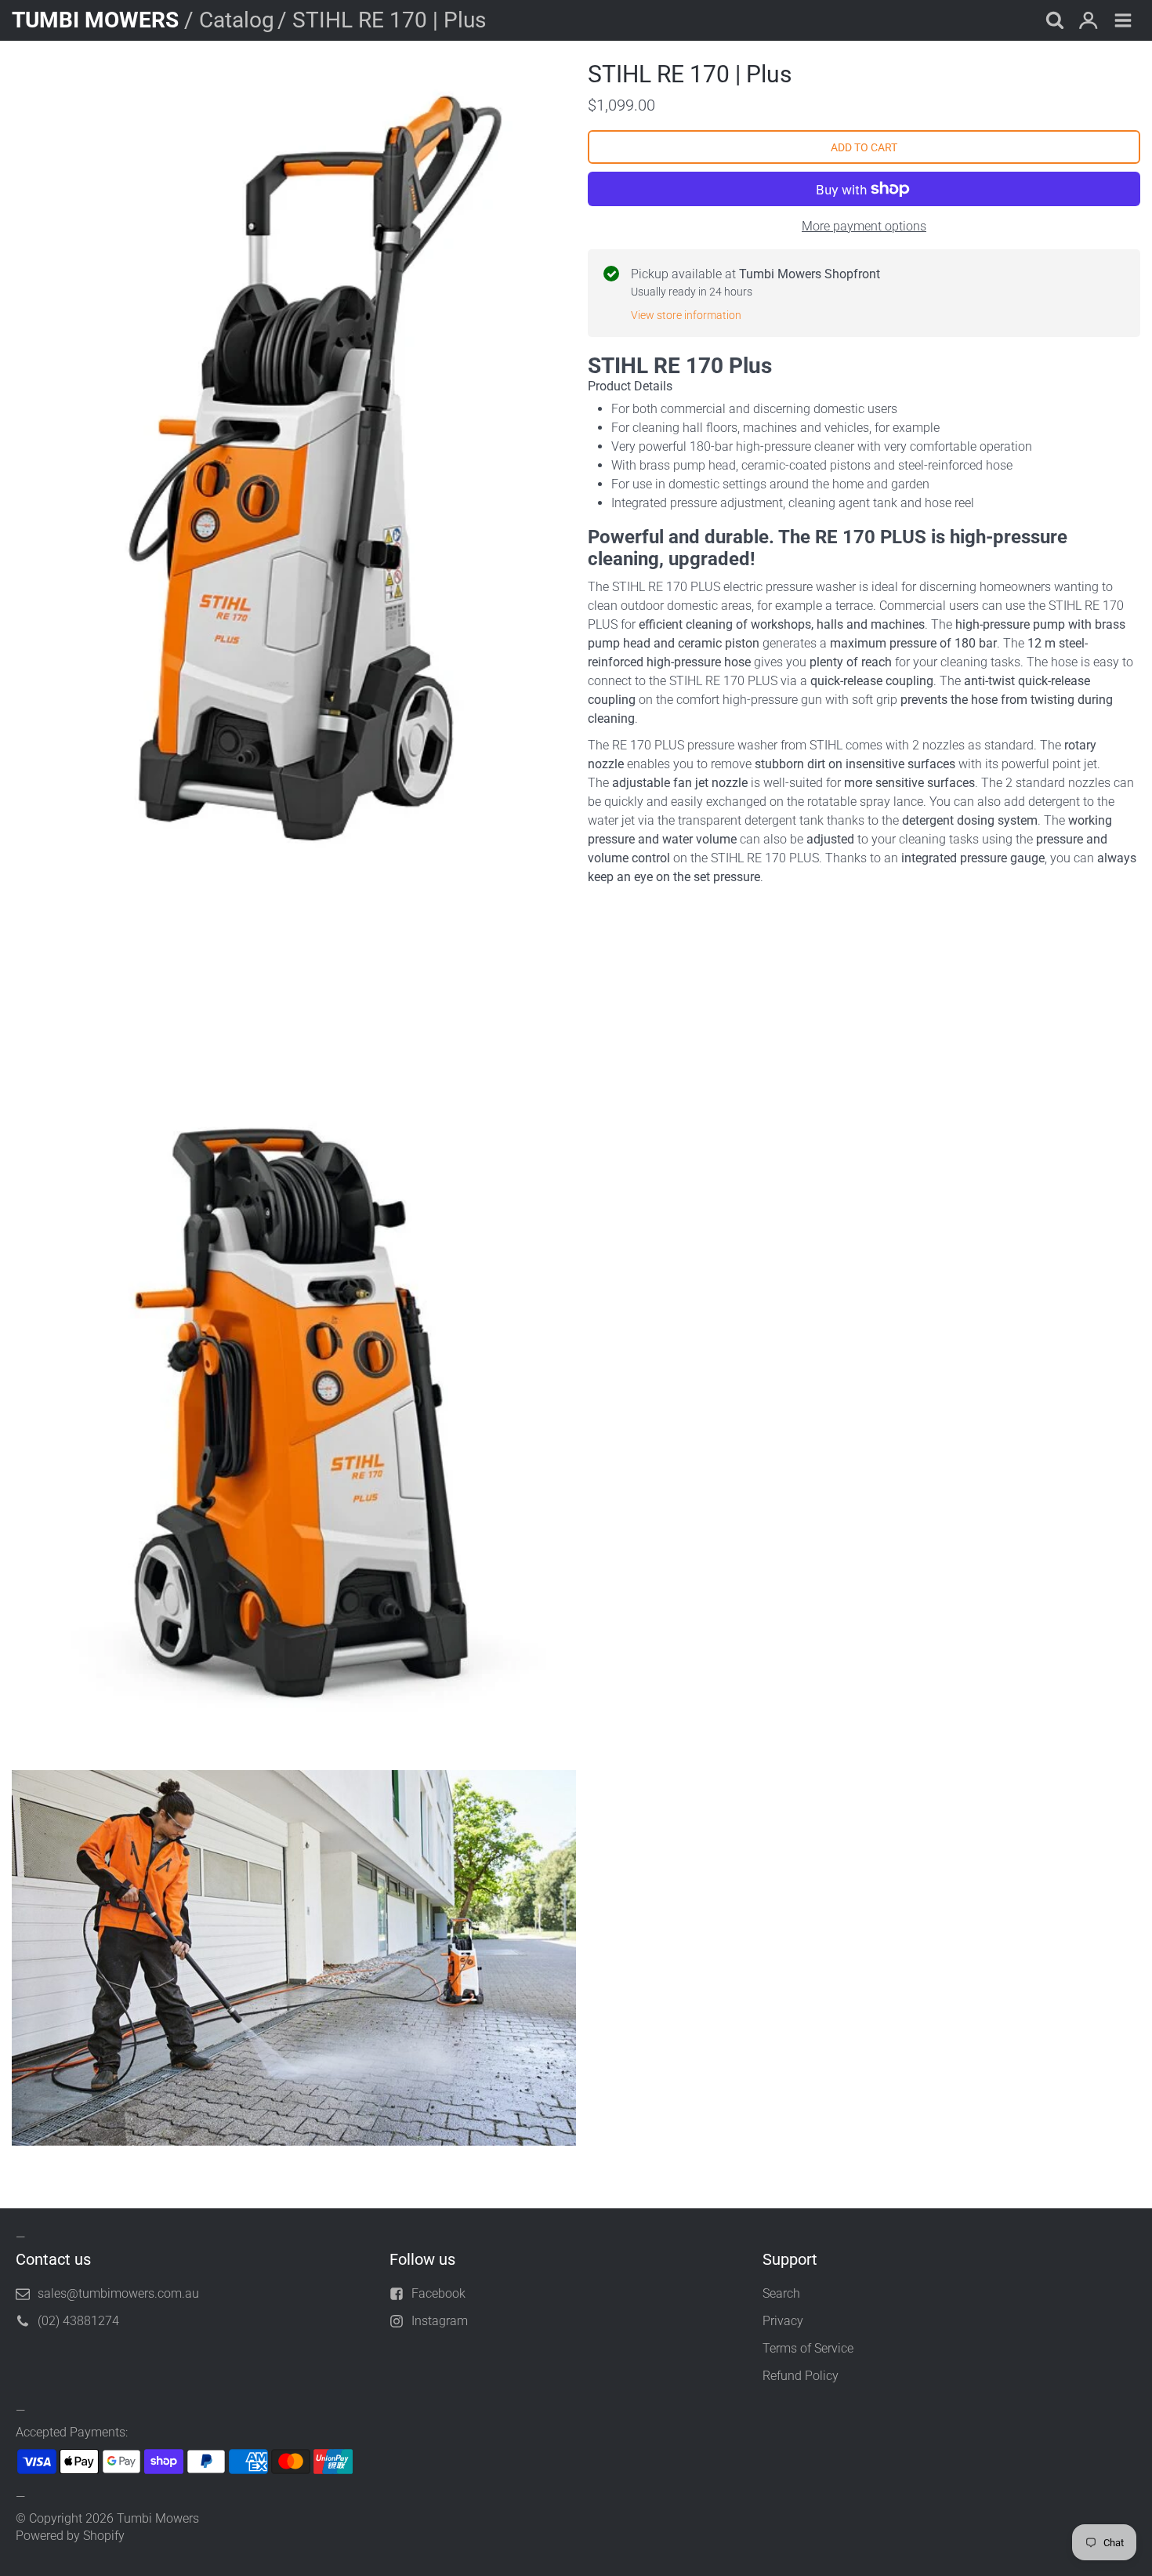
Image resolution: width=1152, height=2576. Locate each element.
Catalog (237, 20)
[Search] (1054, 22)
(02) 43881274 (78, 2321)
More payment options (864, 226)
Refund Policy (801, 2376)
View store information (686, 315)
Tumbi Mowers (158, 2518)
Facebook (438, 2293)
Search (781, 2293)
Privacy (783, 2321)
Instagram (440, 2321)
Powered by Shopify (70, 2536)
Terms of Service (808, 2348)
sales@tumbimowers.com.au (118, 2293)
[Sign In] (1089, 22)
